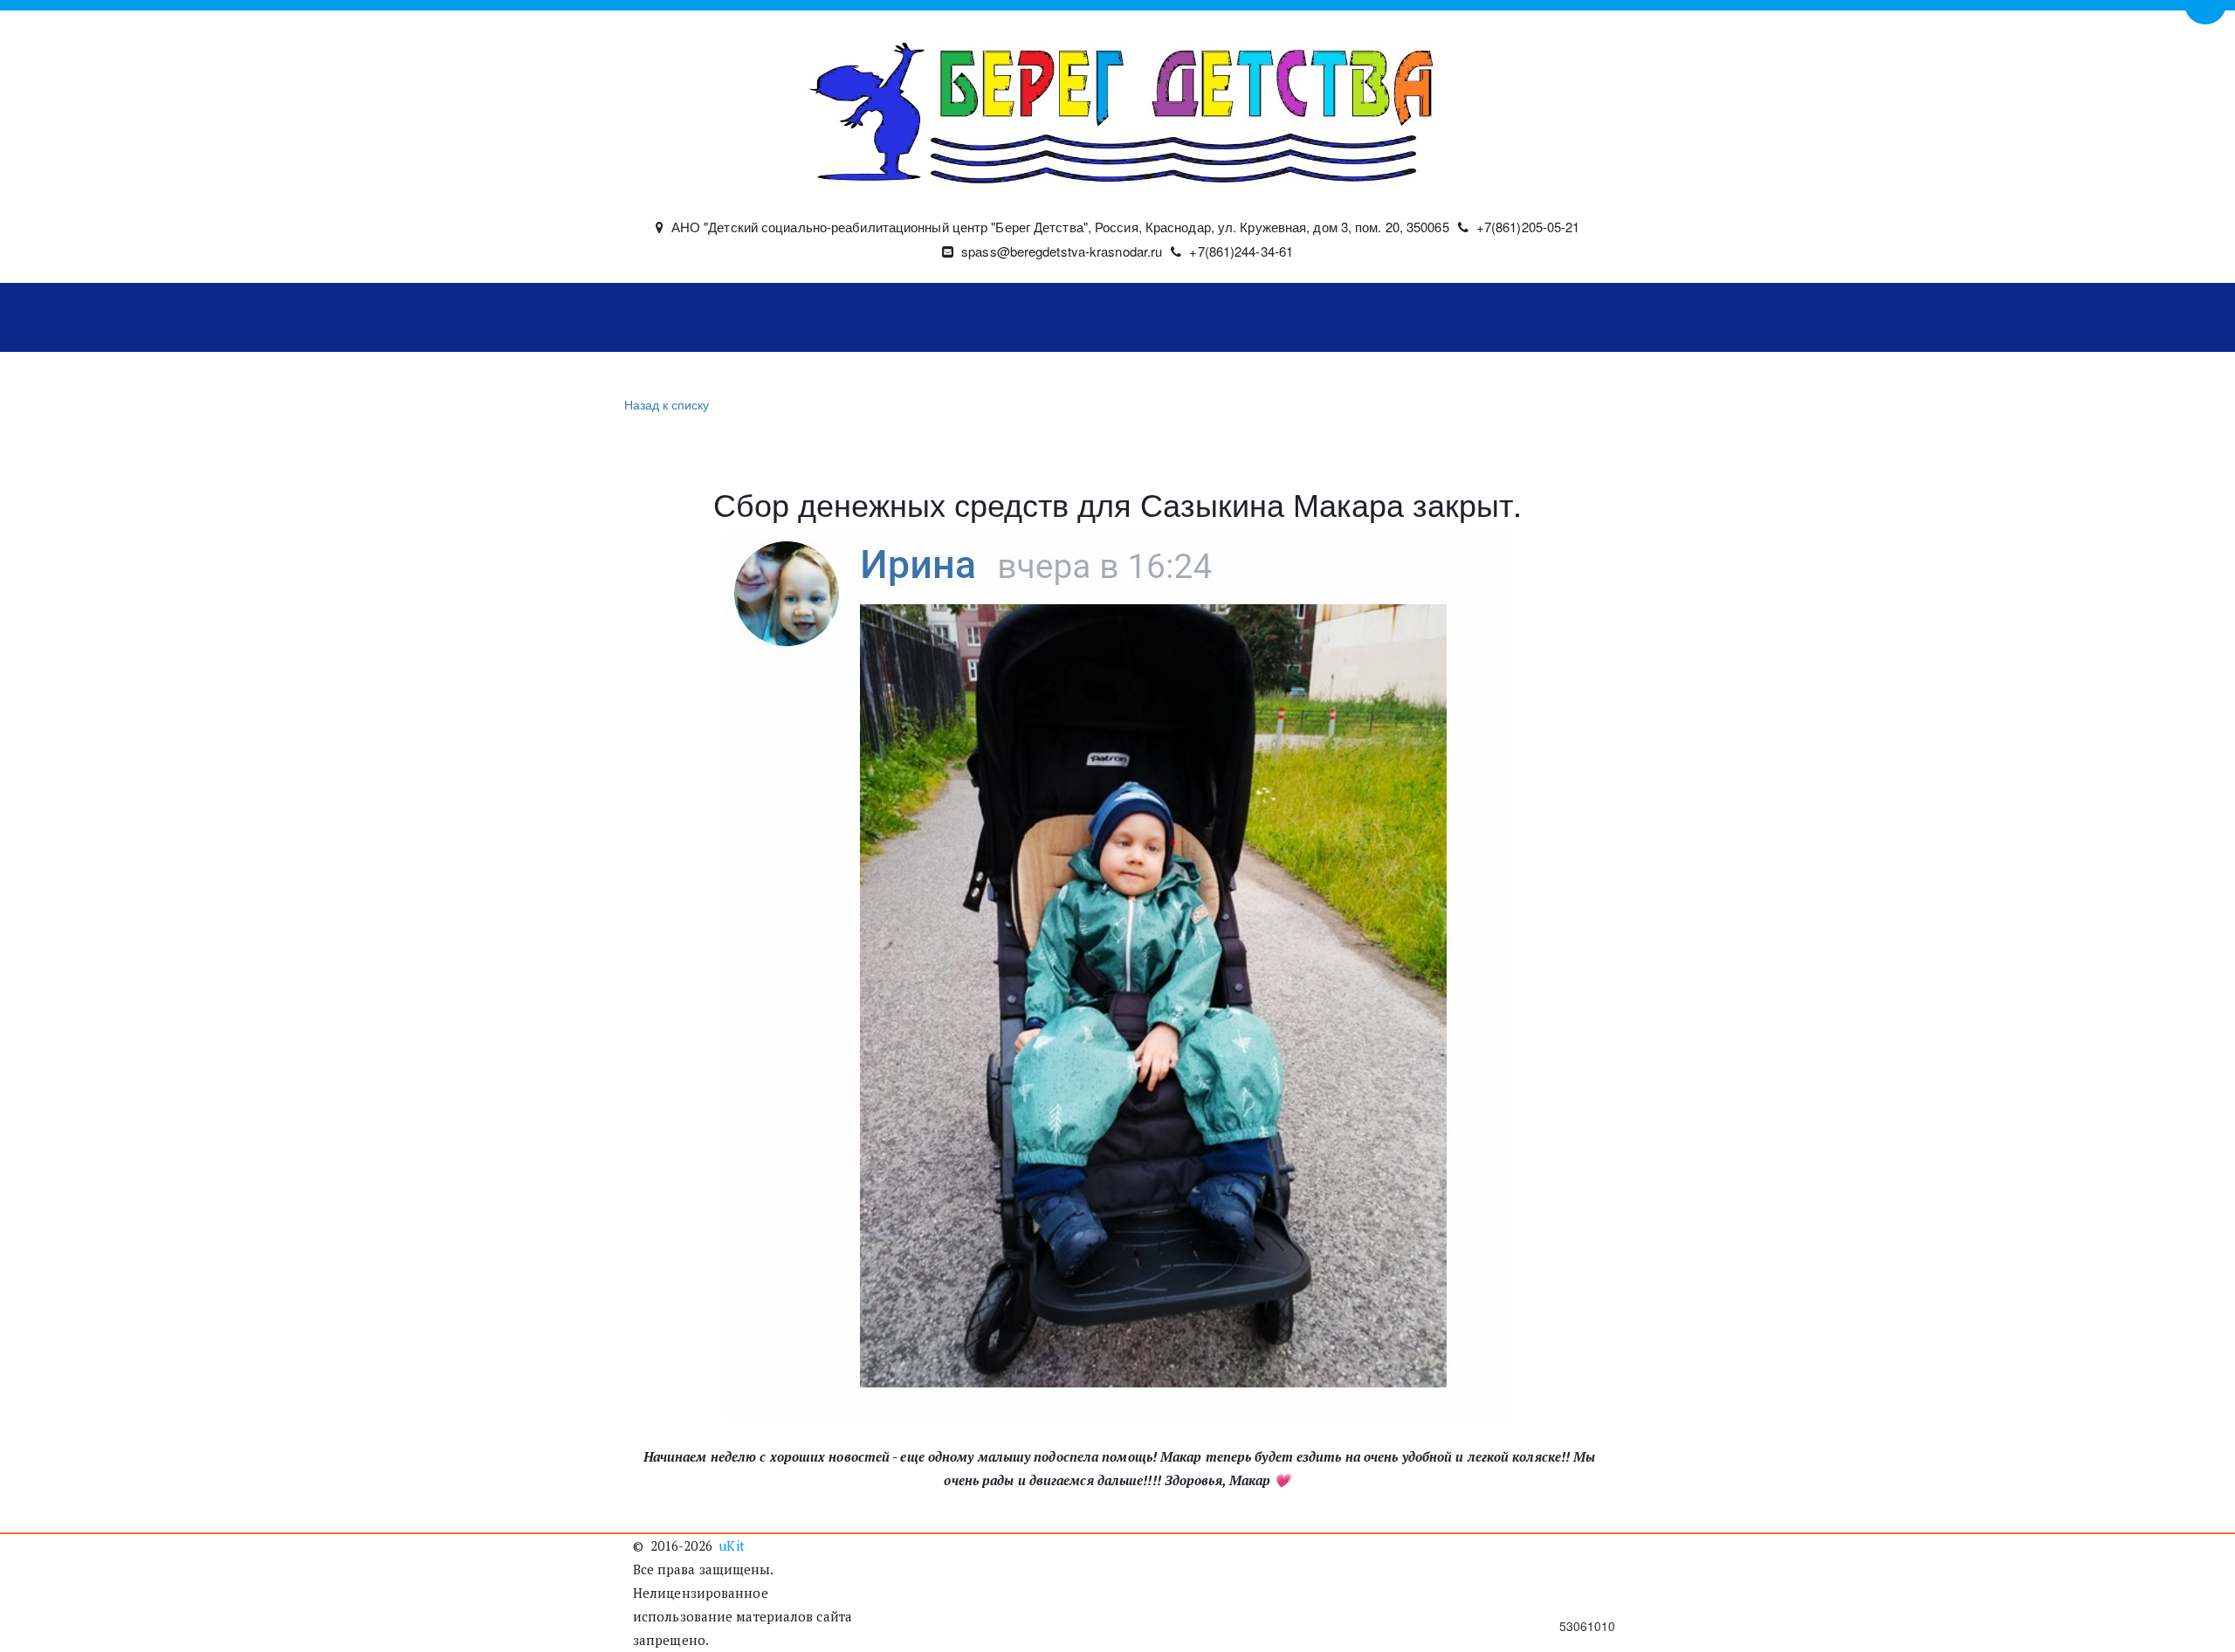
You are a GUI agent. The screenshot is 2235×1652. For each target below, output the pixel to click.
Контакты (1462, 318)
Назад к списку (667, 404)
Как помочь (1052, 318)
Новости (871, 318)
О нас (766, 318)
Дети (956, 318)
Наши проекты (1205, 318)
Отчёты (1343, 318)
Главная (681, 318)
